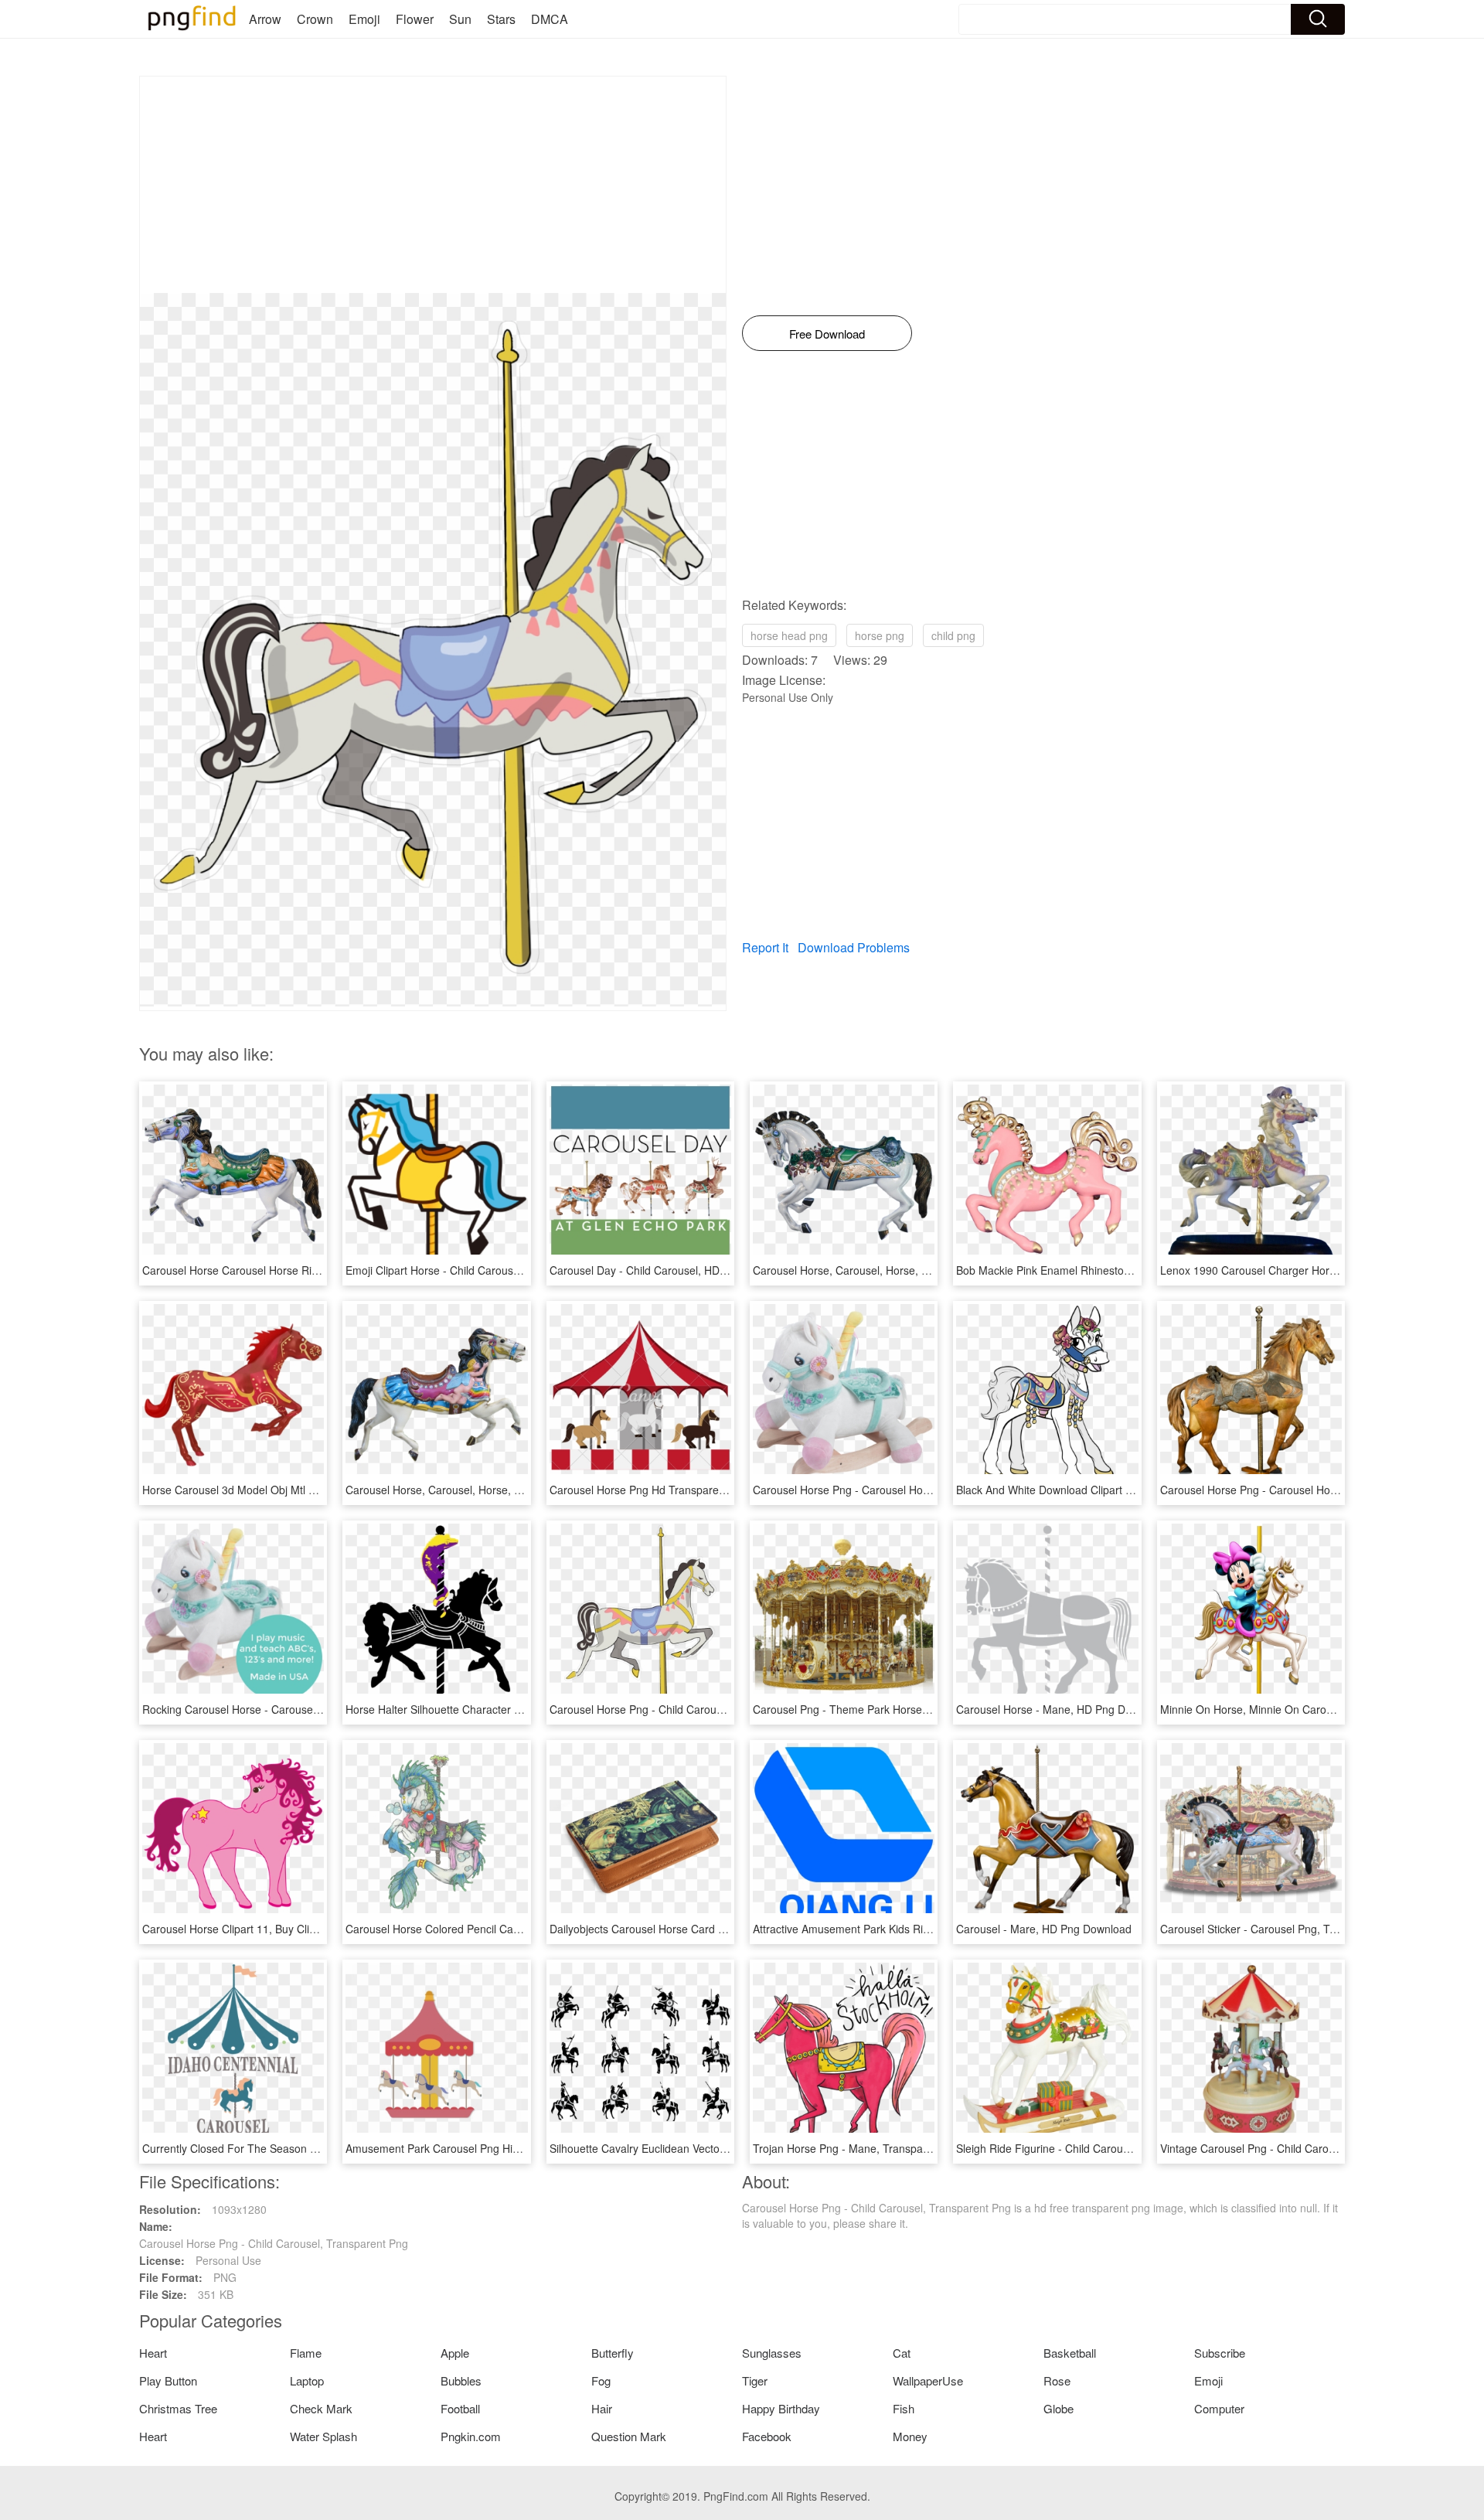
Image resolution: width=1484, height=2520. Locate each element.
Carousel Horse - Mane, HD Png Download (1061, 1709)
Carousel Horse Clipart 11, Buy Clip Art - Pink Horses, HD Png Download (320, 1929)
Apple (455, 2353)
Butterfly (613, 2353)
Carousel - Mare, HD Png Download (1044, 1929)
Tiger (755, 2380)
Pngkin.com (471, 2436)
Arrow (265, 19)
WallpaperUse (928, 2380)
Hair (602, 2408)
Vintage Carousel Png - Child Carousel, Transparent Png (1298, 2148)
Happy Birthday (781, 2408)
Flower (415, 19)
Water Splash (323, 2436)
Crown (315, 19)
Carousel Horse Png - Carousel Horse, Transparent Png (1297, 1490)
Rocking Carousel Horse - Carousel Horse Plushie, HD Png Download (312, 1709)
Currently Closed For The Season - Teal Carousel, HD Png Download (311, 2148)
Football (460, 2408)
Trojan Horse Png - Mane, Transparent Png (859, 2148)
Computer (1219, 2408)
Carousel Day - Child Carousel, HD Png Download (672, 1270)
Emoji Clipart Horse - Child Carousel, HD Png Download (482, 1270)
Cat (902, 2353)
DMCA (550, 19)
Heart (153, 2353)
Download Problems (854, 947)
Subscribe (1220, 2353)
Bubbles (461, 2380)
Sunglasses (772, 2353)
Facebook (767, 2436)
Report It (765, 947)
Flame (306, 2353)
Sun (460, 19)
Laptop (307, 2380)
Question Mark (629, 2436)
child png (953, 635)
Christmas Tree (178, 2408)
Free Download (827, 334)
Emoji (364, 19)
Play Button (168, 2380)
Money (910, 2436)
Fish (904, 2408)
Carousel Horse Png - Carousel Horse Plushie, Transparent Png (909, 1490)
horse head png (789, 635)
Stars (501, 19)
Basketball (1070, 2353)
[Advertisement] (433, 185)
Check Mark (321, 2408)
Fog (601, 2380)
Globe (1059, 2408)
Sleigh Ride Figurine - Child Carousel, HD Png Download (1094, 2148)
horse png (880, 635)
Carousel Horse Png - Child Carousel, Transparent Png (684, 1709)
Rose (1057, 2380)
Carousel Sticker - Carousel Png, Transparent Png (1283, 1929)
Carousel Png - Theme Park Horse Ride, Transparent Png (894, 1709)
